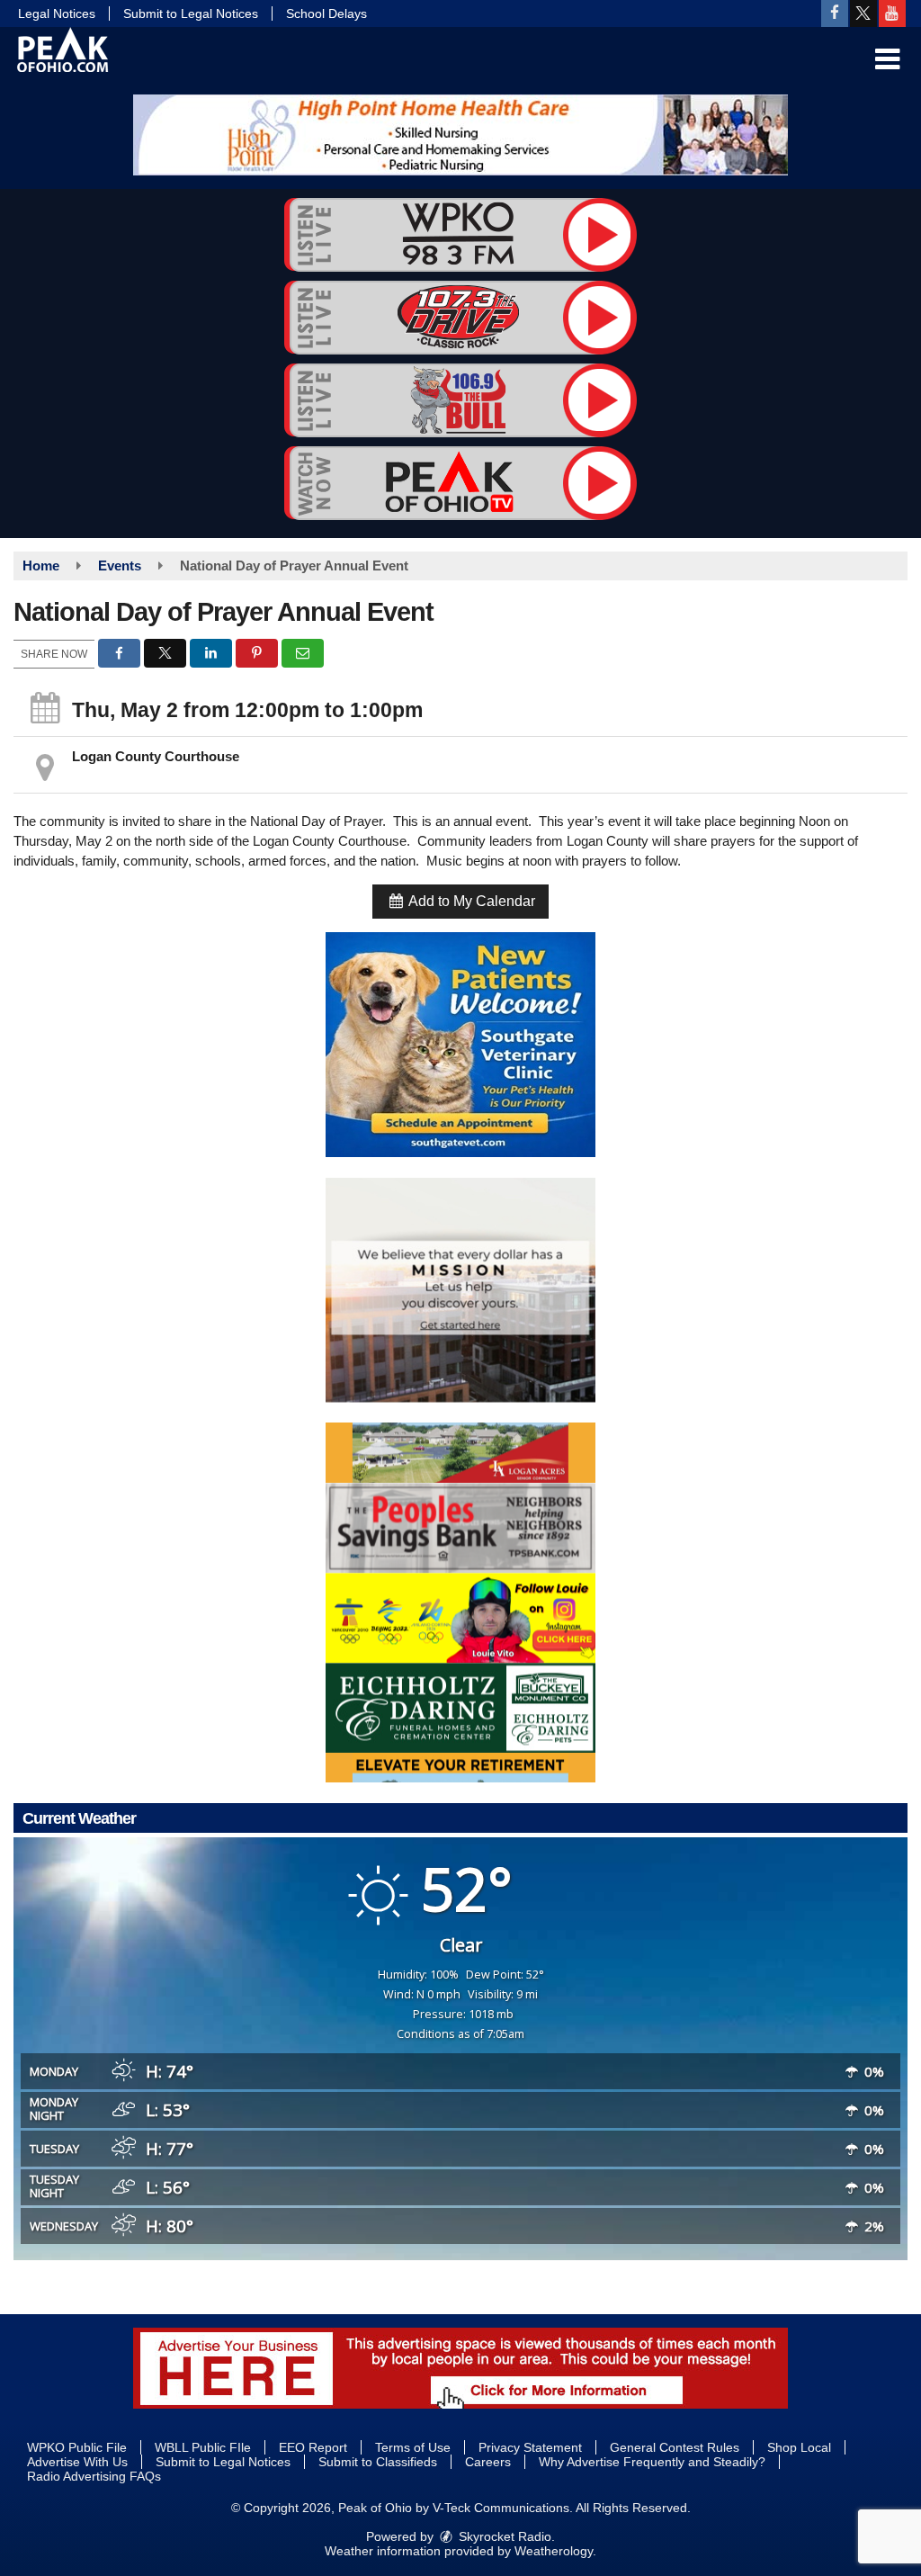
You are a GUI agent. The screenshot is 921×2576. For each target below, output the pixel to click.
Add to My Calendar (470, 901)
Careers (488, 2462)
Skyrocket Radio (503, 2536)
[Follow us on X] (863, 13)
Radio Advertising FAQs (94, 2476)
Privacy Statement (530, 2447)
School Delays (326, 13)
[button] (887, 59)
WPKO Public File (77, 2447)
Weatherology (554, 2551)
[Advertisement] (460, 135)
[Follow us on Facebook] (835, 13)
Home (41, 565)
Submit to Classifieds (378, 2462)
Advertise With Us (77, 2462)
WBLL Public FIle (203, 2447)
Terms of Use (413, 2447)
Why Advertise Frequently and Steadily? (652, 2462)
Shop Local (799, 2447)
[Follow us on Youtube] (892, 13)
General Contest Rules (675, 2447)
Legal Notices (57, 13)
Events (120, 565)
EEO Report (313, 2447)
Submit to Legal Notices (191, 13)
